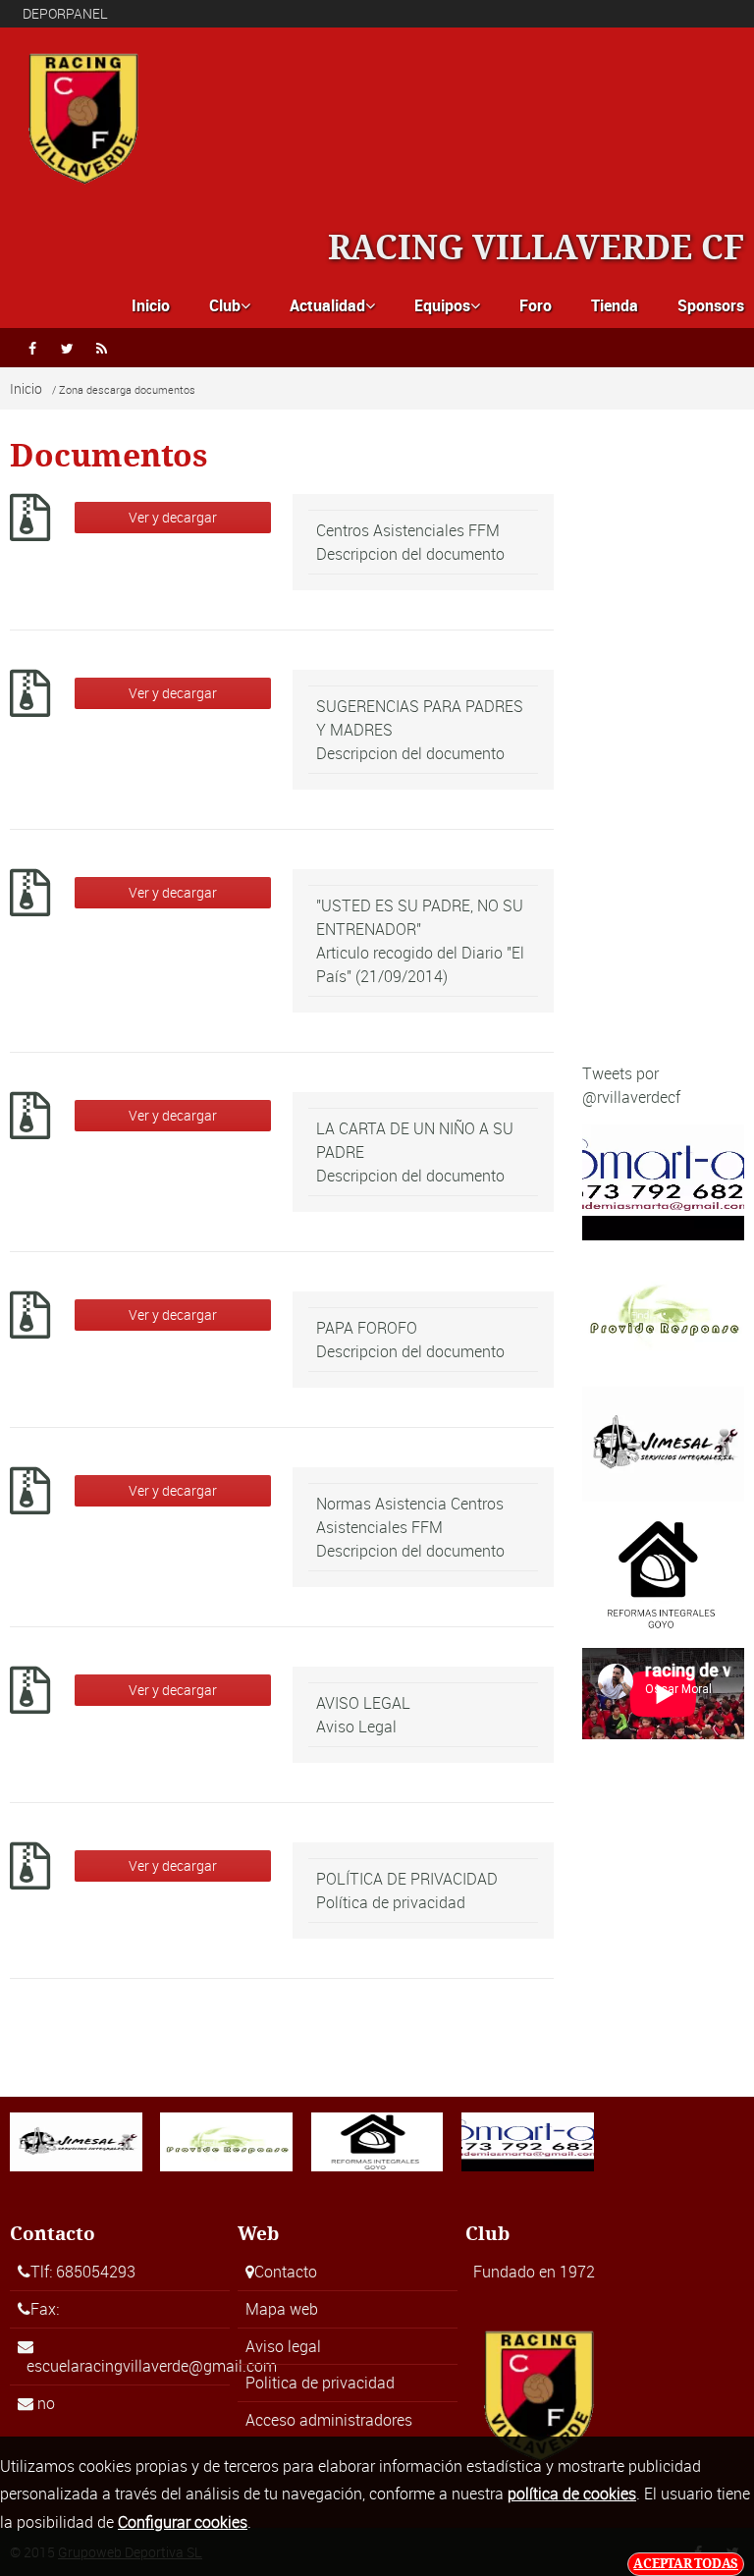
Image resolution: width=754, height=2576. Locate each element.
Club (230, 305)
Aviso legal (283, 2346)
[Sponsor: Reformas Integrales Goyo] (663, 1573)
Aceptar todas (686, 2564)
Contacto (286, 2272)
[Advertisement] (663, 751)
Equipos (447, 305)
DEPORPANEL (65, 13)
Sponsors (711, 305)
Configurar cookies (183, 2522)
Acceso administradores (329, 2420)
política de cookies (572, 2494)
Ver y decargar (173, 517)
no (46, 2403)
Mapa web (282, 2309)
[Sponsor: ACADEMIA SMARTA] (663, 1180)
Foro (536, 305)
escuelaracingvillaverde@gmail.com (152, 2366)
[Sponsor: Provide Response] (663, 1312)
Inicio (151, 305)
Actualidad (332, 305)
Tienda (615, 305)
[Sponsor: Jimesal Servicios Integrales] (663, 1443)
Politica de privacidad (320, 2383)
